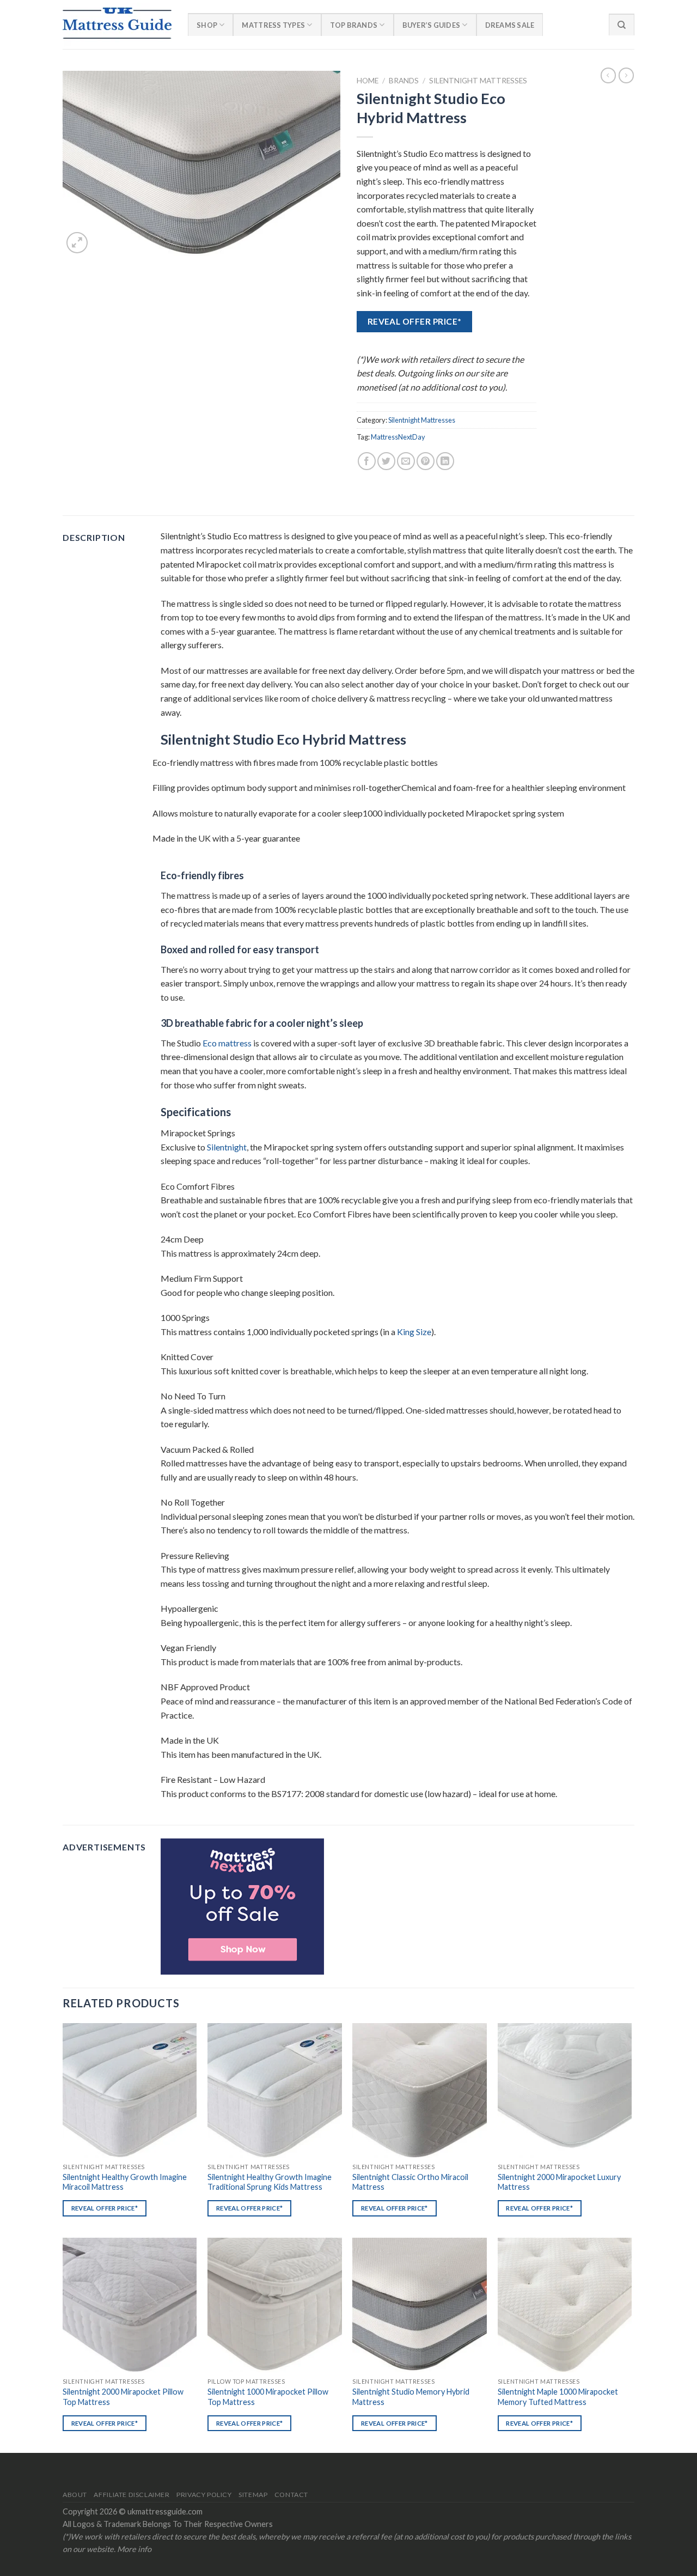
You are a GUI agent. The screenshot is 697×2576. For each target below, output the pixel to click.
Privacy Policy (204, 2495)
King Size (414, 1332)
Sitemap (253, 2495)
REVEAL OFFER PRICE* (415, 321)
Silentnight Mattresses (478, 81)
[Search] (622, 25)
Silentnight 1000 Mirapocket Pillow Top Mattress (268, 2397)
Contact (291, 2495)
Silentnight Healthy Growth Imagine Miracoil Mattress (125, 2182)
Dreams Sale (510, 25)
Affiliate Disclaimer (132, 2495)
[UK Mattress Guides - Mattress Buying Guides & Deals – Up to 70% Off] (117, 25)
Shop (207, 25)
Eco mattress (227, 1043)
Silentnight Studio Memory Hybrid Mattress (411, 2397)
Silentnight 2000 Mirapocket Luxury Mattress (559, 2182)
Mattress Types (273, 25)
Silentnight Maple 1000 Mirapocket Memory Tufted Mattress (558, 2397)
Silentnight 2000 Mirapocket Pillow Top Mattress (123, 2397)
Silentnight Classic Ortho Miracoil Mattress (410, 2182)
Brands (404, 81)
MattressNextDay (398, 437)
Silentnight (227, 1147)
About (75, 2495)
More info (134, 2549)
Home (368, 81)
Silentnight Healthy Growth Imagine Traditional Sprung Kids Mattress (270, 2182)
